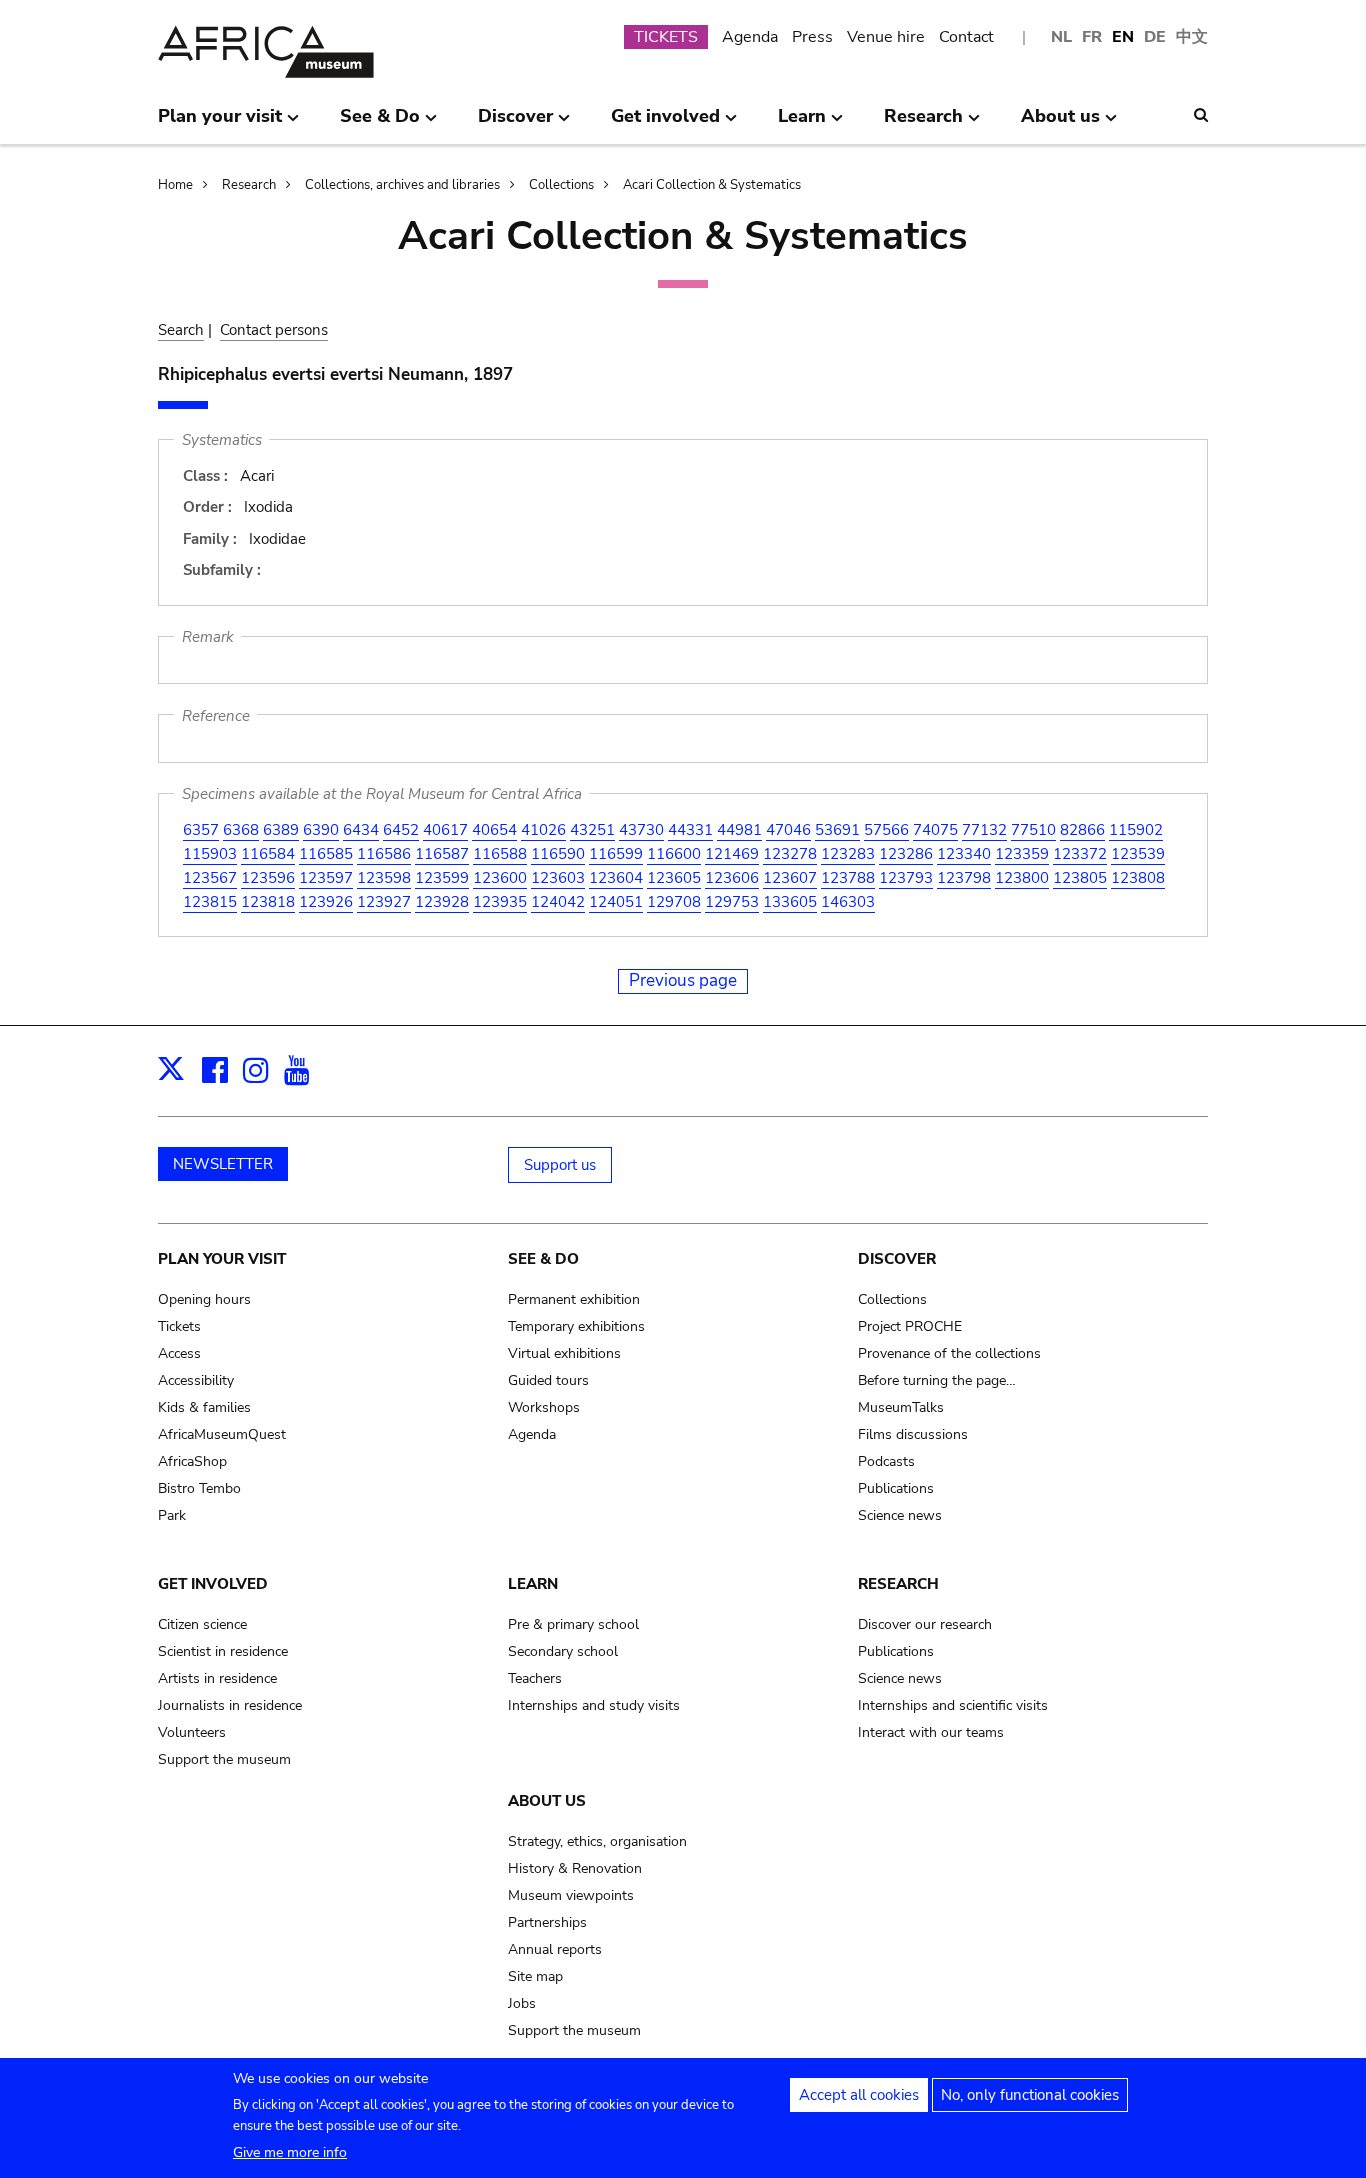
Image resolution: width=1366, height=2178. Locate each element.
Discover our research (925, 1624)
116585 (326, 854)
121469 (732, 854)
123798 (964, 878)
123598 (384, 878)
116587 (442, 854)
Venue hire (886, 37)
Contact (966, 37)
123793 (906, 878)
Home (175, 185)
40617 (445, 830)
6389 (281, 830)
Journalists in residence (230, 1705)
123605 (674, 878)
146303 (848, 902)
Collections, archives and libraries (402, 185)
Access (179, 1353)
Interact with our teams (931, 1732)
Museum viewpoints (571, 1895)
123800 (1022, 878)
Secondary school (563, 1651)
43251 (592, 830)
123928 (442, 902)
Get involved (213, 1584)
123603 (558, 878)
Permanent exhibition (574, 1299)
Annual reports (555, 1949)
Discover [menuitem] (515, 124)
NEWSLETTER (223, 1164)
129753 (732, 902)
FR (1092, 37)
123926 (326, 902)
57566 (886, 830)
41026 (543, 830)
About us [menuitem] (1060, 124)
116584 (268, 854)
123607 (790, 878)
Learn (533, 1584)
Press (812, 37)
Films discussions (913, 1434)
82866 (1082, 830)
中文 (1192, 37)
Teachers (535, 1678)
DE (1155, 37)
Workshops (544, 1407)
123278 (790, 854)
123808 (1138, 878)
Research (249, 185)
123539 (1138, 854)
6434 (361, 830)
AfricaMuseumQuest (222, 1434)
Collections (561, 185)
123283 (848, 854)
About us (547, 1801)
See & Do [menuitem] (380, 124)
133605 (790, 902)
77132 (984, 830)
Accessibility (196, 1380)
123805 (1080, 878)
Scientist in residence (223, 1651)
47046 (788, 830)
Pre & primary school (573, 1624)
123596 (268, 878)
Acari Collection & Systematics (712, 185)
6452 (401, 830)
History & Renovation (575, 1868)
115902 (1136, 830)
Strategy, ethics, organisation (597, 1841)
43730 (641, 830)
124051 (616, 902)
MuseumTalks (901, 1407)
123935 (500, 902)
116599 (616, 854)
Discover (897, 1259)
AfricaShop (192, 1461)
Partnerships (547, 1922)
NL (1061, 37)
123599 (442, 878)
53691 (837, 830)
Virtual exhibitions (564, 1353)
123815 (210, 902)
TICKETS (666, 37)
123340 (964, 854)
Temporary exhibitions (576, 1326)
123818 (268, 902)
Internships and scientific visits (953, 1705)
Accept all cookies (859, 2095)
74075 (935, 830)
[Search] (1201, 115)
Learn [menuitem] (802, 124)
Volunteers (192, 1732)
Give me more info (290, 2152)
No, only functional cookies (1030, 2095)
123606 (732, 878)
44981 (739, 830)
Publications (896, 1488)
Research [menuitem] (923, 124)
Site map (535, 1976)
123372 (1080, 854)
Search (181, 330)
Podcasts (886, 1461)
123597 (326, 878)
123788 (848, 878)
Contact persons (274, 330)
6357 (201, 830)
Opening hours (204, 1299)
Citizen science (202, 1624)
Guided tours (548, 1380)
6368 (241, 830)
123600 (500, 878)
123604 (616, 878)
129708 (674, 902)
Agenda (750, 37)
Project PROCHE (910, 1326)
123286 (906, 854)
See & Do (543, 1259)
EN (1123, 37)
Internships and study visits (594, 1705)
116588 (500, 854)
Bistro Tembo (199, 1488)
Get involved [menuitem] (665, 124)
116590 (558, 854)
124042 (558, 902)
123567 (210, 878)
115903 (210, 854)
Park (172, 1515)
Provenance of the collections (949, 1353)
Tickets (179, 1326)
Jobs (522, 2003)
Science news (900, 1515)
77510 (1033, 830)
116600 (674, 854)
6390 (321, 830)
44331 (690, 830)
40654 (494, 830)
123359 (1022, 854)
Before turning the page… (937, 1380)
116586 (384, 854)
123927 (384, 902)
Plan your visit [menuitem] (220, 124)
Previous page (683, 980)
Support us (560, 1165)
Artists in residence (217, 1678)
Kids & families (204, 1407)
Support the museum (224, 1759)
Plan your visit (222, 1259)
